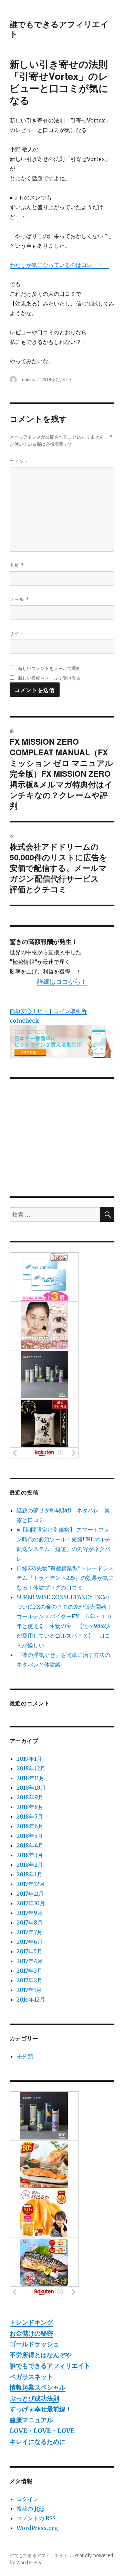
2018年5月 (30, 1836)
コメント (19, 461)
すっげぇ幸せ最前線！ (41, 2409)
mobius (28, 379)
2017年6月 (30, 1942)
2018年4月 (30, 1845)
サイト (17, 633)
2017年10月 (31, 1903)
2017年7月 (29, 1932)
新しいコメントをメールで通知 (49, 668)
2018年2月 (30, 1865)
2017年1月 (29, 1990)
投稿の (30, 2509)
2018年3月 (30, 1855)
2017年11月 (30, 1894)
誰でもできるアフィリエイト (59, 29)
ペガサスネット (31, 2377)
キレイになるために (38, 2442)
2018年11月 (30, 1778)
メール (19, 599)
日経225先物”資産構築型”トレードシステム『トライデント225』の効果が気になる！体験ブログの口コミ (65, 1578)
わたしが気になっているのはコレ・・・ (59, 265)
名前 (17, 565)
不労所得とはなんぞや (41, 2355)
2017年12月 (31, 1884)
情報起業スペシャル (38, 2387)
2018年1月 (29, 1874)
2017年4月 (30, 1961)
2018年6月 (30, 1826)
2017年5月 (29, 1951)
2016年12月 (31, 2000)
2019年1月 (29, 1759)
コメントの (36, 2518)
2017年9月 (30, 1913)
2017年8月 (30, 1922)
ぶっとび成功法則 (34, 2398)
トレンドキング (31, 2322)
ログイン (28, 2499)
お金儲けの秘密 (31, 2333)
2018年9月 (30, 1797)
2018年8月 (30, 1807)
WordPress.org (37, 2528)
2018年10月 (31, 1788)
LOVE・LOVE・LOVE (42, 2431)
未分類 (25, 2056)
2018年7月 (30, 1817)
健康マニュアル (31, 2420)
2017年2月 (29, 1980)
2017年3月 (29, 1971)
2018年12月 (31, 1768)
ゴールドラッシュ (34, 2344)
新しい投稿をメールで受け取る (49, 678)
